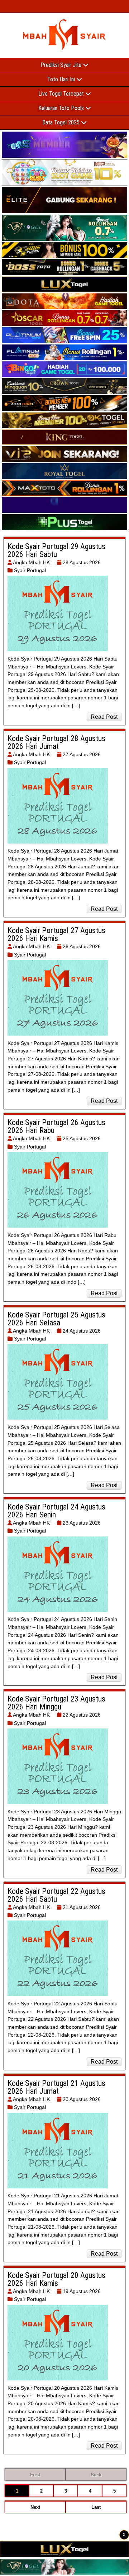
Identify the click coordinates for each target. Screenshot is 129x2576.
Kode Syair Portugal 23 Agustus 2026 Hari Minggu (56, 1703)
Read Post (104, 717)
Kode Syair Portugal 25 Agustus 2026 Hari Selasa (56, 1319)
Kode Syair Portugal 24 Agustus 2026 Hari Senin (56, 1511)
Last (96, 2507)
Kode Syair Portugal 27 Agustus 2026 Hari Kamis (56, 934)
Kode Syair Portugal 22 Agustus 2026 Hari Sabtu (56, 1895)
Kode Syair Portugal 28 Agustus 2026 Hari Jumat (56, 742)
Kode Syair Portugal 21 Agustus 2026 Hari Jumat (56, 2087)
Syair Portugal (30, 570)
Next (35, 2507)
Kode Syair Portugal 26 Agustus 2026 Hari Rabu (56, 1126)
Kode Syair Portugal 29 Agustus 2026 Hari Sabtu (56, 550)
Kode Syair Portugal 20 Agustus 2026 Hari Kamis (56, 2279)
